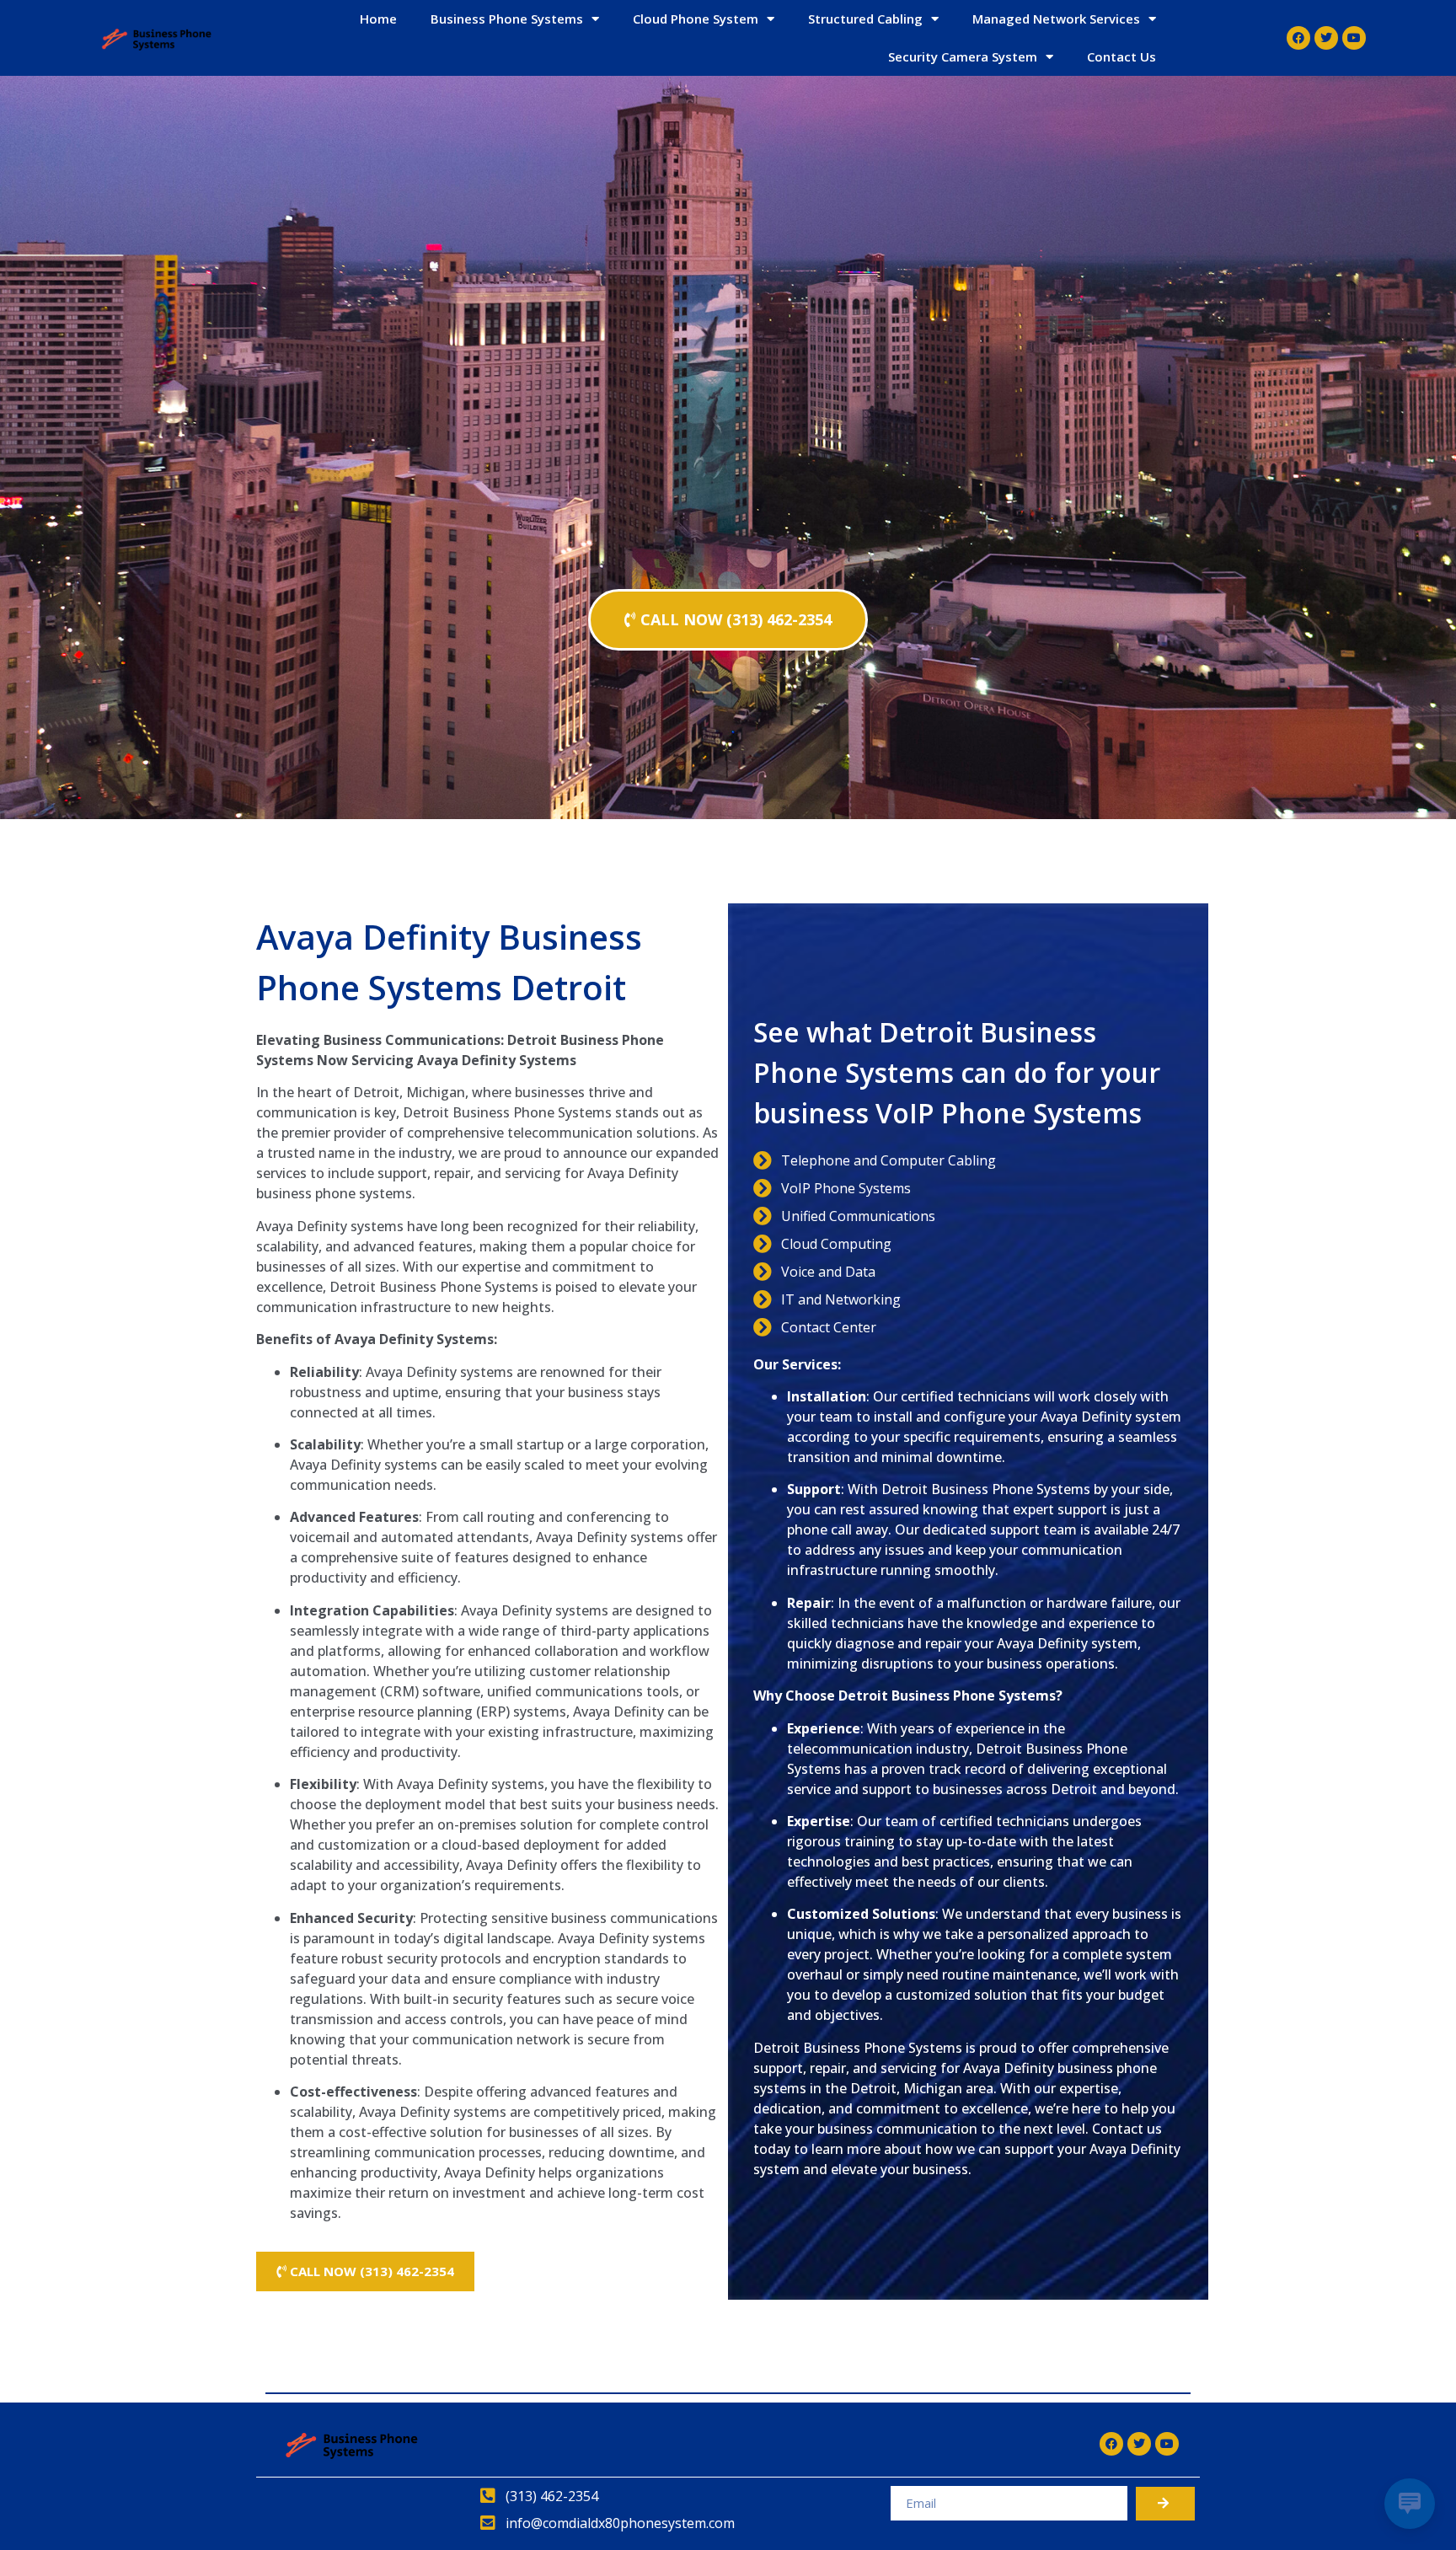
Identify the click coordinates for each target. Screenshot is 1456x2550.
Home (378, 19)
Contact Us (1121, 56)
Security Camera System (963, 56)
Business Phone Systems (507, 19)
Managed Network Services (1056, 19)
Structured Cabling (865, 19)
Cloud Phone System (696, 19)
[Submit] (1165, 2504)
